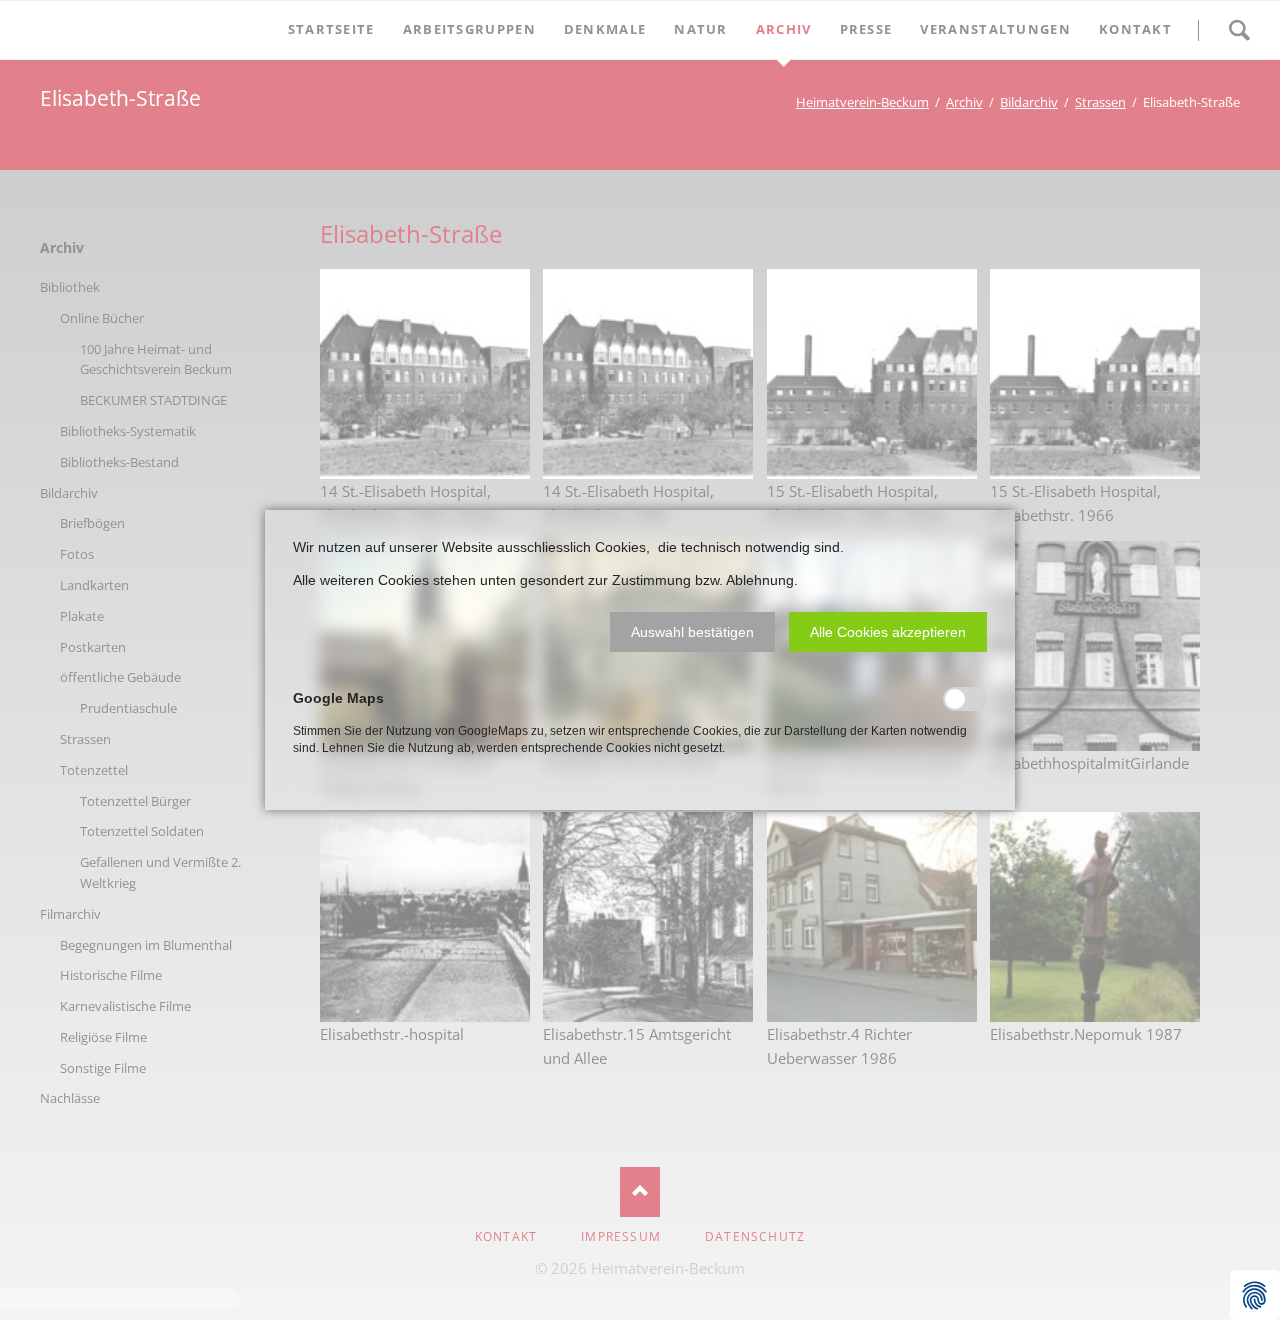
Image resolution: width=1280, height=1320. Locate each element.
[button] (692, 632)
